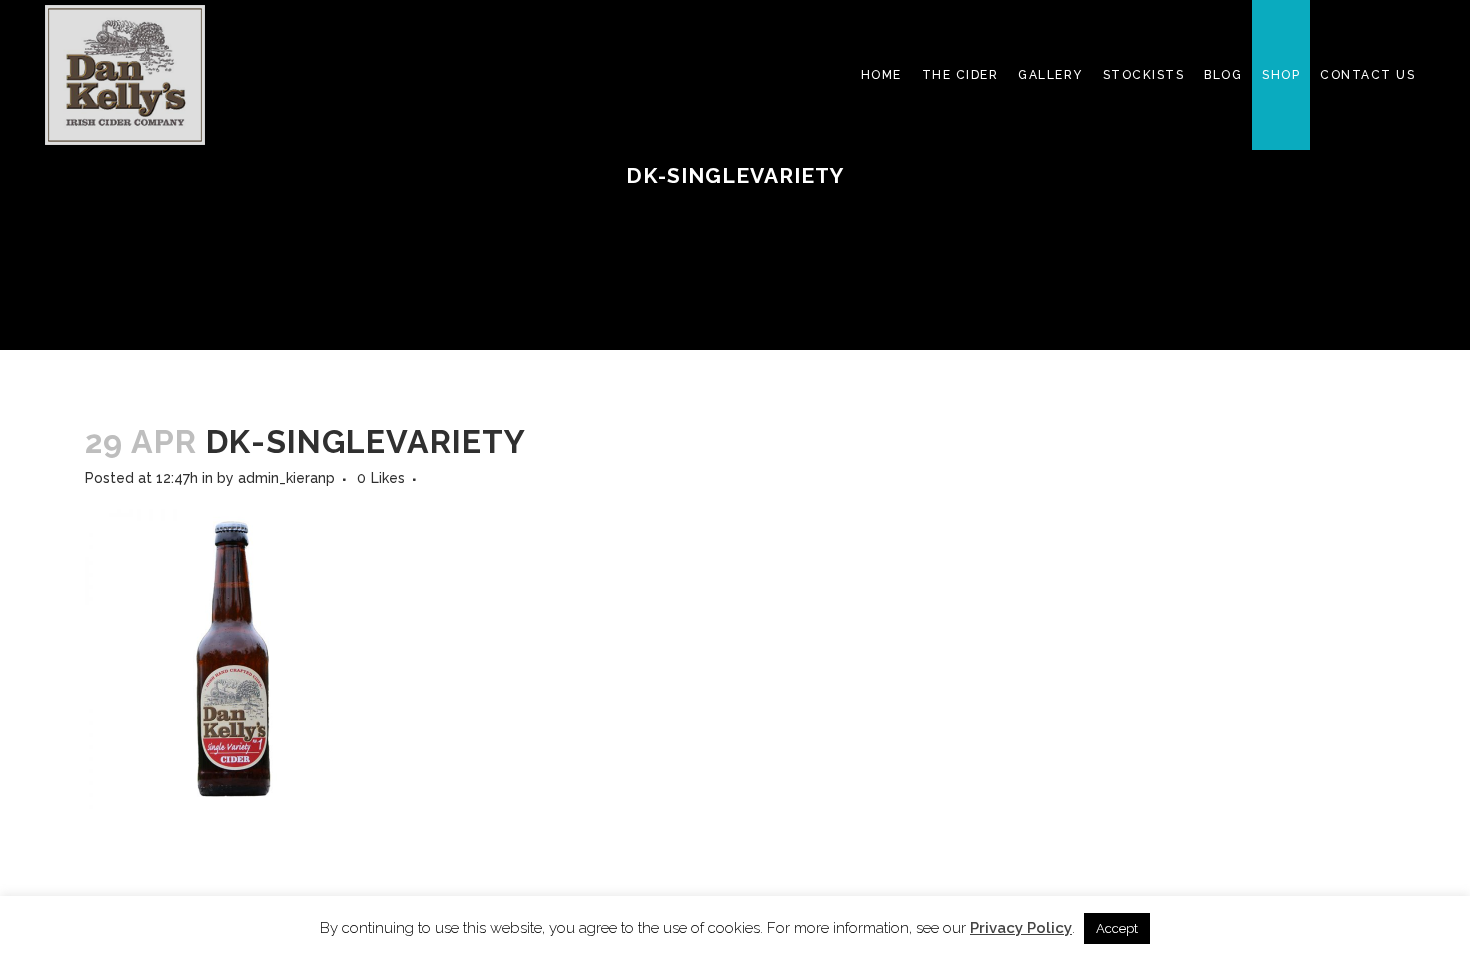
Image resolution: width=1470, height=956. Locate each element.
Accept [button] (1117, 928)
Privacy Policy (1021, 928)
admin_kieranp (286, 478)
